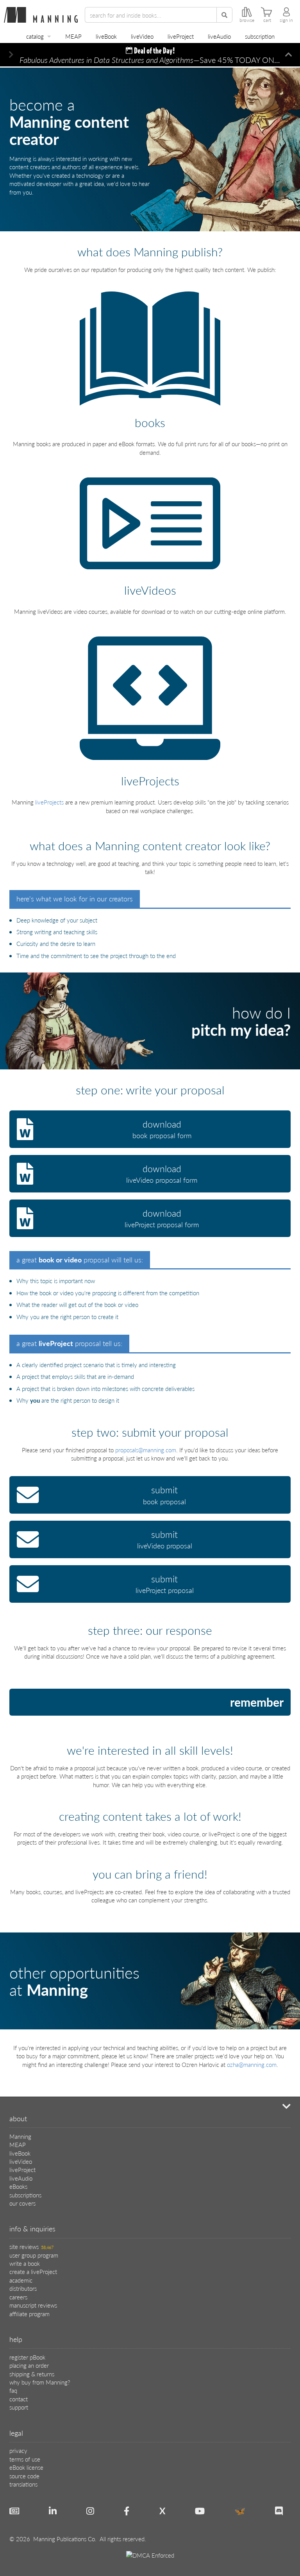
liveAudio (219, 36)
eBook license (26, 2467)
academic (21, 2280)
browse (247, 20)
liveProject (181, 36)
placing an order (29, 2365)
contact (19, 2399)
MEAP (73, 36)
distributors (23, 2288)
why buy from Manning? (40, 2382)
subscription (260, 36)
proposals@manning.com (146, 1450)
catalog (35, 36)
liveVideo (142, 36)
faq (13, 2390)
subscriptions (25, 2195)
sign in (286, 20)
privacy (18, 2450)
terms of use (25, 2459)
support (19, 2407)
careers (18, 2297)
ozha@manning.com (252, 2064)
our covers (22, 2203)
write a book (25, 2263)
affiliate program (29, 2314)
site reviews (31, 2246)
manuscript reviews (33, 2305)
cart (267, 20)
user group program (34, 2255)
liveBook (106, 36)
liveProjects (49, 802)
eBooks (18, 2186)
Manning (20, 2136)
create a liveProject (33, 2271)
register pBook (27, 2357)
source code (24, 2476)
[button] (11, 55)
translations (23, 2484)
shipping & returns (32, 2374)
